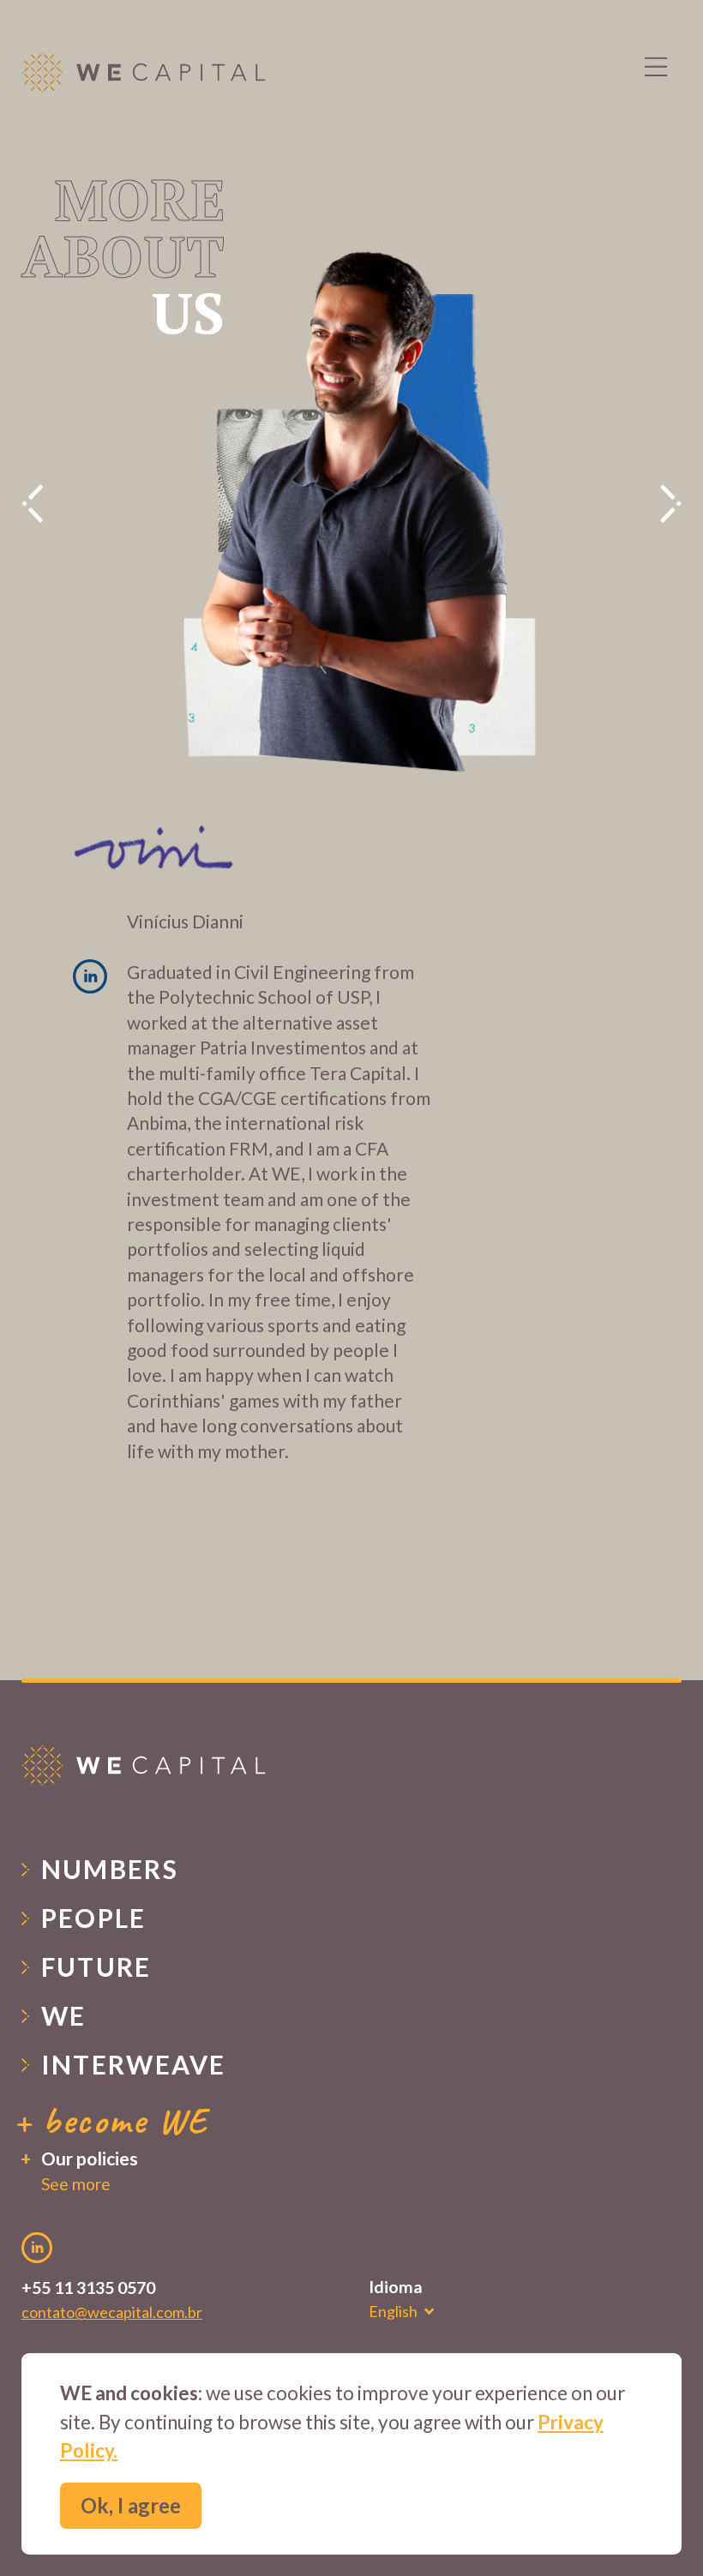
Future (96, 1967)
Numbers (110, 1869)
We (64, 2015)
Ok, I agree (131, 2505)
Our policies (90, 2158)
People (94, 1918)
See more (76, 2184)
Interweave (134, 2064)
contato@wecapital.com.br (112, 2312)
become (125, 2120)
